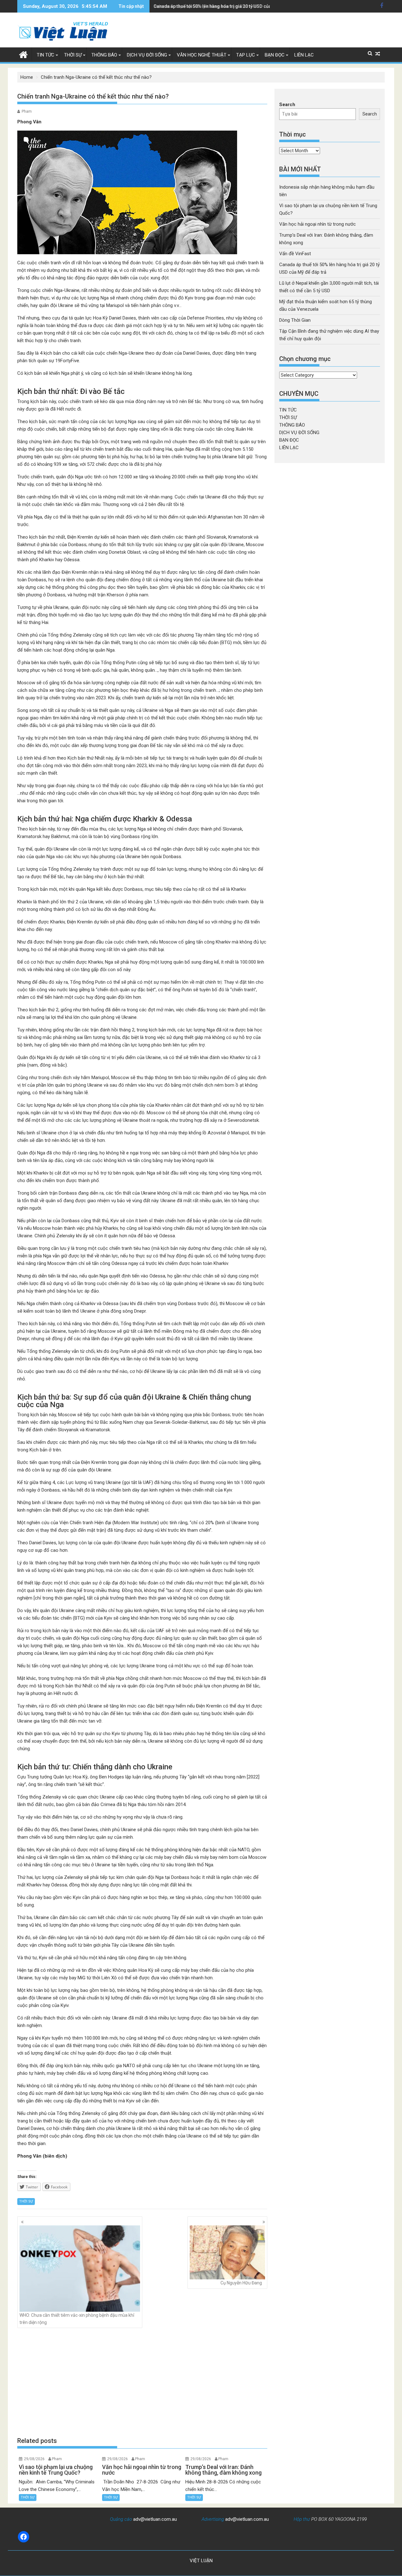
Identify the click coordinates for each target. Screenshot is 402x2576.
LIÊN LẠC (304, 55)
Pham (27, 111)
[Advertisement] (142, 2382)
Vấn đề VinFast (295, 254)
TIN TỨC (46, 55)
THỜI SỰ (73, 55)
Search (287, 105)
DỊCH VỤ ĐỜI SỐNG (147, 55)
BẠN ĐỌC (275, 55)
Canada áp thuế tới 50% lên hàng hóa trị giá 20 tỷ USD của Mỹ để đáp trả (227, 6)
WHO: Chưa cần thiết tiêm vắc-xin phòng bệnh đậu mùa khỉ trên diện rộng (77, 2319)
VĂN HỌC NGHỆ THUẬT (202, 55)
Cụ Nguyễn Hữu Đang (241, 2283)
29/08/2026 (34, 2459)
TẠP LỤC (246, 55)
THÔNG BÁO (104, 55)
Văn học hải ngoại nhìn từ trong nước (318, 224)
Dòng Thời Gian (295, 320)
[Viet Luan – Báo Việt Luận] (23, 54)
